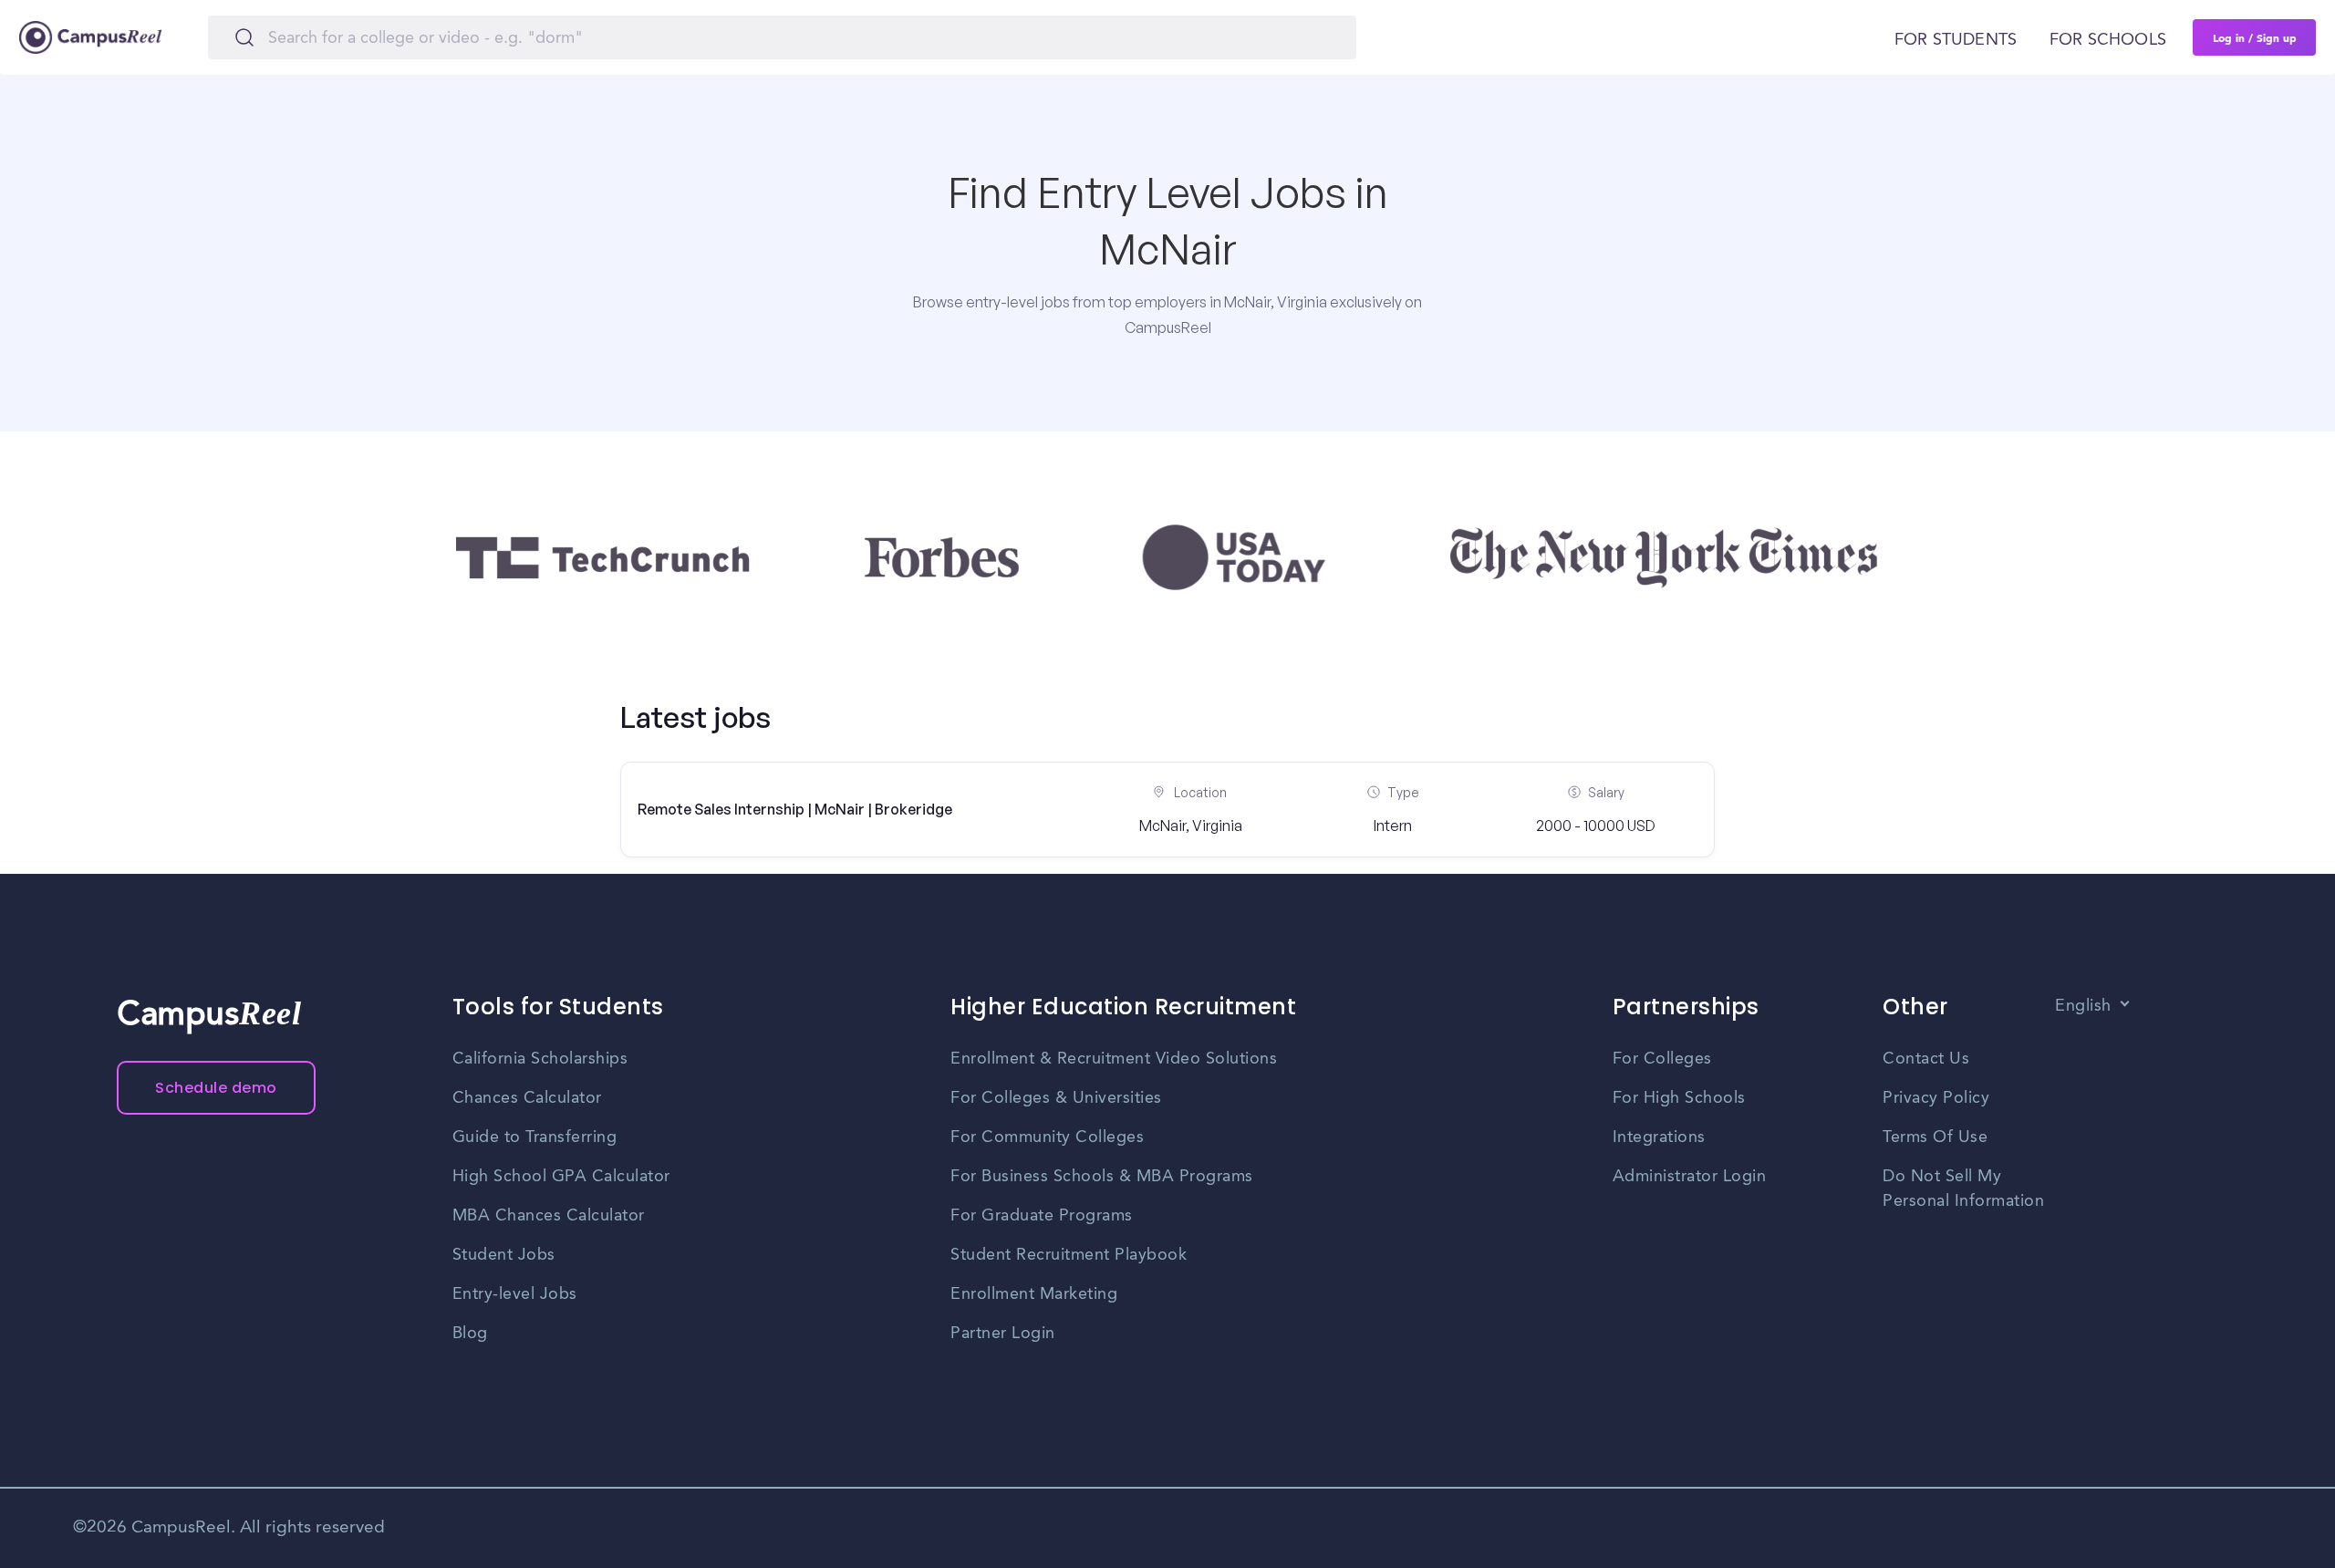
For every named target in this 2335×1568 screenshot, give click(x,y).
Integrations (1659, 1137)
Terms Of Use (1935, 1137)
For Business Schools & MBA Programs (1102, 1177)
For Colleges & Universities (1056, 1098)
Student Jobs (504, 1255)
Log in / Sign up (2255, 37)
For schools (2108, 40)
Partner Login (1003, 1334)
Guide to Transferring (535, 1137)
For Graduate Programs (1042, 1216)
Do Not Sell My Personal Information (1963, 1189)
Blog (470, 1334)
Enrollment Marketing (1034, 1294)
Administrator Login (1690, 1177)
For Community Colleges (1047, 1137)
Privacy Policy (1936, 1098)
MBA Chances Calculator (549, 1216)
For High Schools (1679, 1098)
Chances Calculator (527, 1098)
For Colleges (1662, 1059)
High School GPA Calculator (561, 1177)
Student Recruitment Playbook (1069, 1255)
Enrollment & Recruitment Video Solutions (1114, 1059)
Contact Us (1926, 1059)
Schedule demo (216, 1088)
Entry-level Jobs (515, 1294)
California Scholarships (540, 1059)
